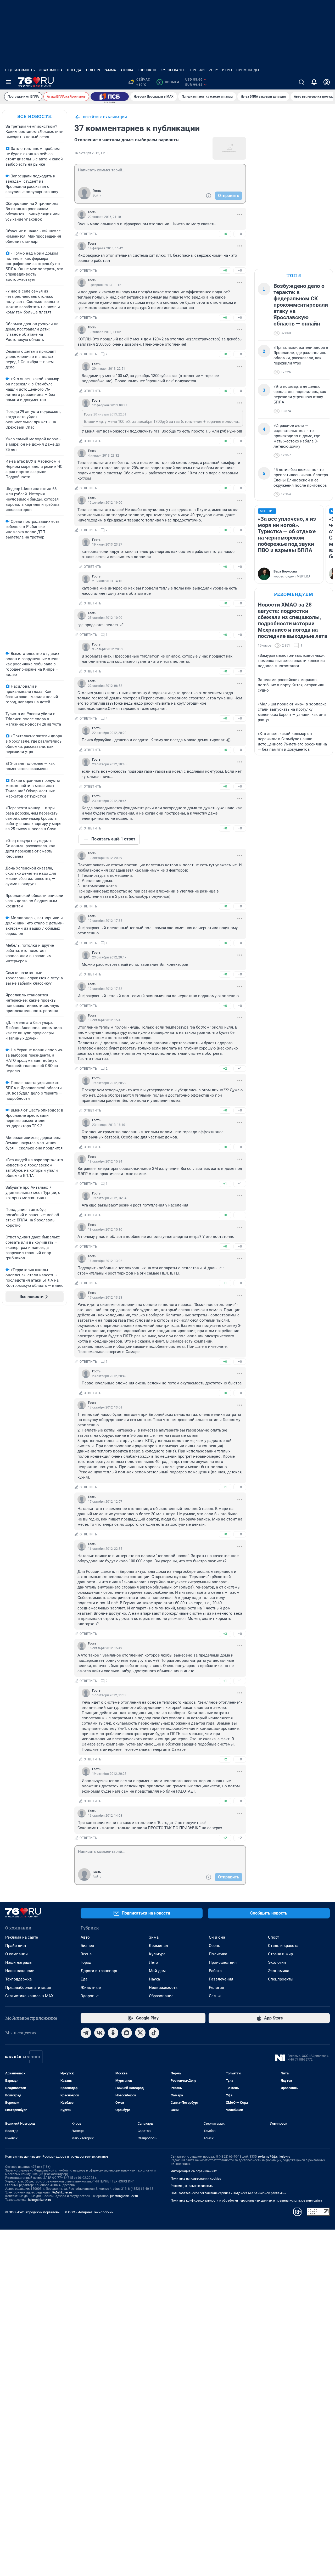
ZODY (214, 70)
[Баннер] (110, 97)
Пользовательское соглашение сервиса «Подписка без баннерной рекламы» (228, 2193)
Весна (86, 1954)
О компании (16, 1954)
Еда (84, 1979)
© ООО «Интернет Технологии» (89, 2212)
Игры (227, 70)
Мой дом (157, 1971)
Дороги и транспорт (99, 1971)
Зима (154, 1937)
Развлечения (221, 1979)
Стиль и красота (283, 1946)
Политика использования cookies (196, 2179)
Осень (214, 1946)
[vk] (99, 2033)
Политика (218, 1954)
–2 (240, 1838)
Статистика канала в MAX (29, 1996)
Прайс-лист (16, 1946)
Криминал (158, 1946)
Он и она (217, 1937)
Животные (91, 1988)
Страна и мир (280, 1954)
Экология (277, 1962)
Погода (74, 70)
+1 (225, 1184)
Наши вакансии (20, 1971)
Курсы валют (173, 70)
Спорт (273, 1937)
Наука (154, 1979)
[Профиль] (327, 82)
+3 (225, 1634)
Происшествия (223, 1962)
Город (86, 1962)
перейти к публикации (105, 117)
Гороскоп (147, 70)
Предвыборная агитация (28, 1988)
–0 (240, 234)
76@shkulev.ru (62, 2192)
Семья (215, 1996)
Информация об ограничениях (194, 2171)
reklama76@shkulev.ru (274, 2157)
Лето (153, 1962)
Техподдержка (18, 1979)
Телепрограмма (101, 70)
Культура (157, 1954)
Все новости (35, 116)
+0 (225, 234)
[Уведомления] (314, 82)
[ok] (113, 2033)
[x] (140, 2033)
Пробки (198, 70)
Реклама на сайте (22, 1937)
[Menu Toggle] (8, 82)
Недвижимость (20, 70)
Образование (161, 1996)
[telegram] (86, 2033)
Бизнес (87, 1946)
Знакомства (51, 70)
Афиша (127, 70)
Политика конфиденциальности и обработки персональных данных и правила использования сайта (246, 2201)
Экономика (279, 1971)
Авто (85, 1937)
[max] (127, 2033)
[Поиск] (301, 82)
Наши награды (19, 1962)
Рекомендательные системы (192, 2186)
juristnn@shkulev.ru (124, 2196)
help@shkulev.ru (40, 2200)
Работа (215, 1971)
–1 (240, 1068)
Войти (97, 195)
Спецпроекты (281, 1979)
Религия (216, 1988)
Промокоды (248, 70)
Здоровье (90, 1996)
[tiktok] (154, 2033)
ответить (88, 234)
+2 (225, 1068)
